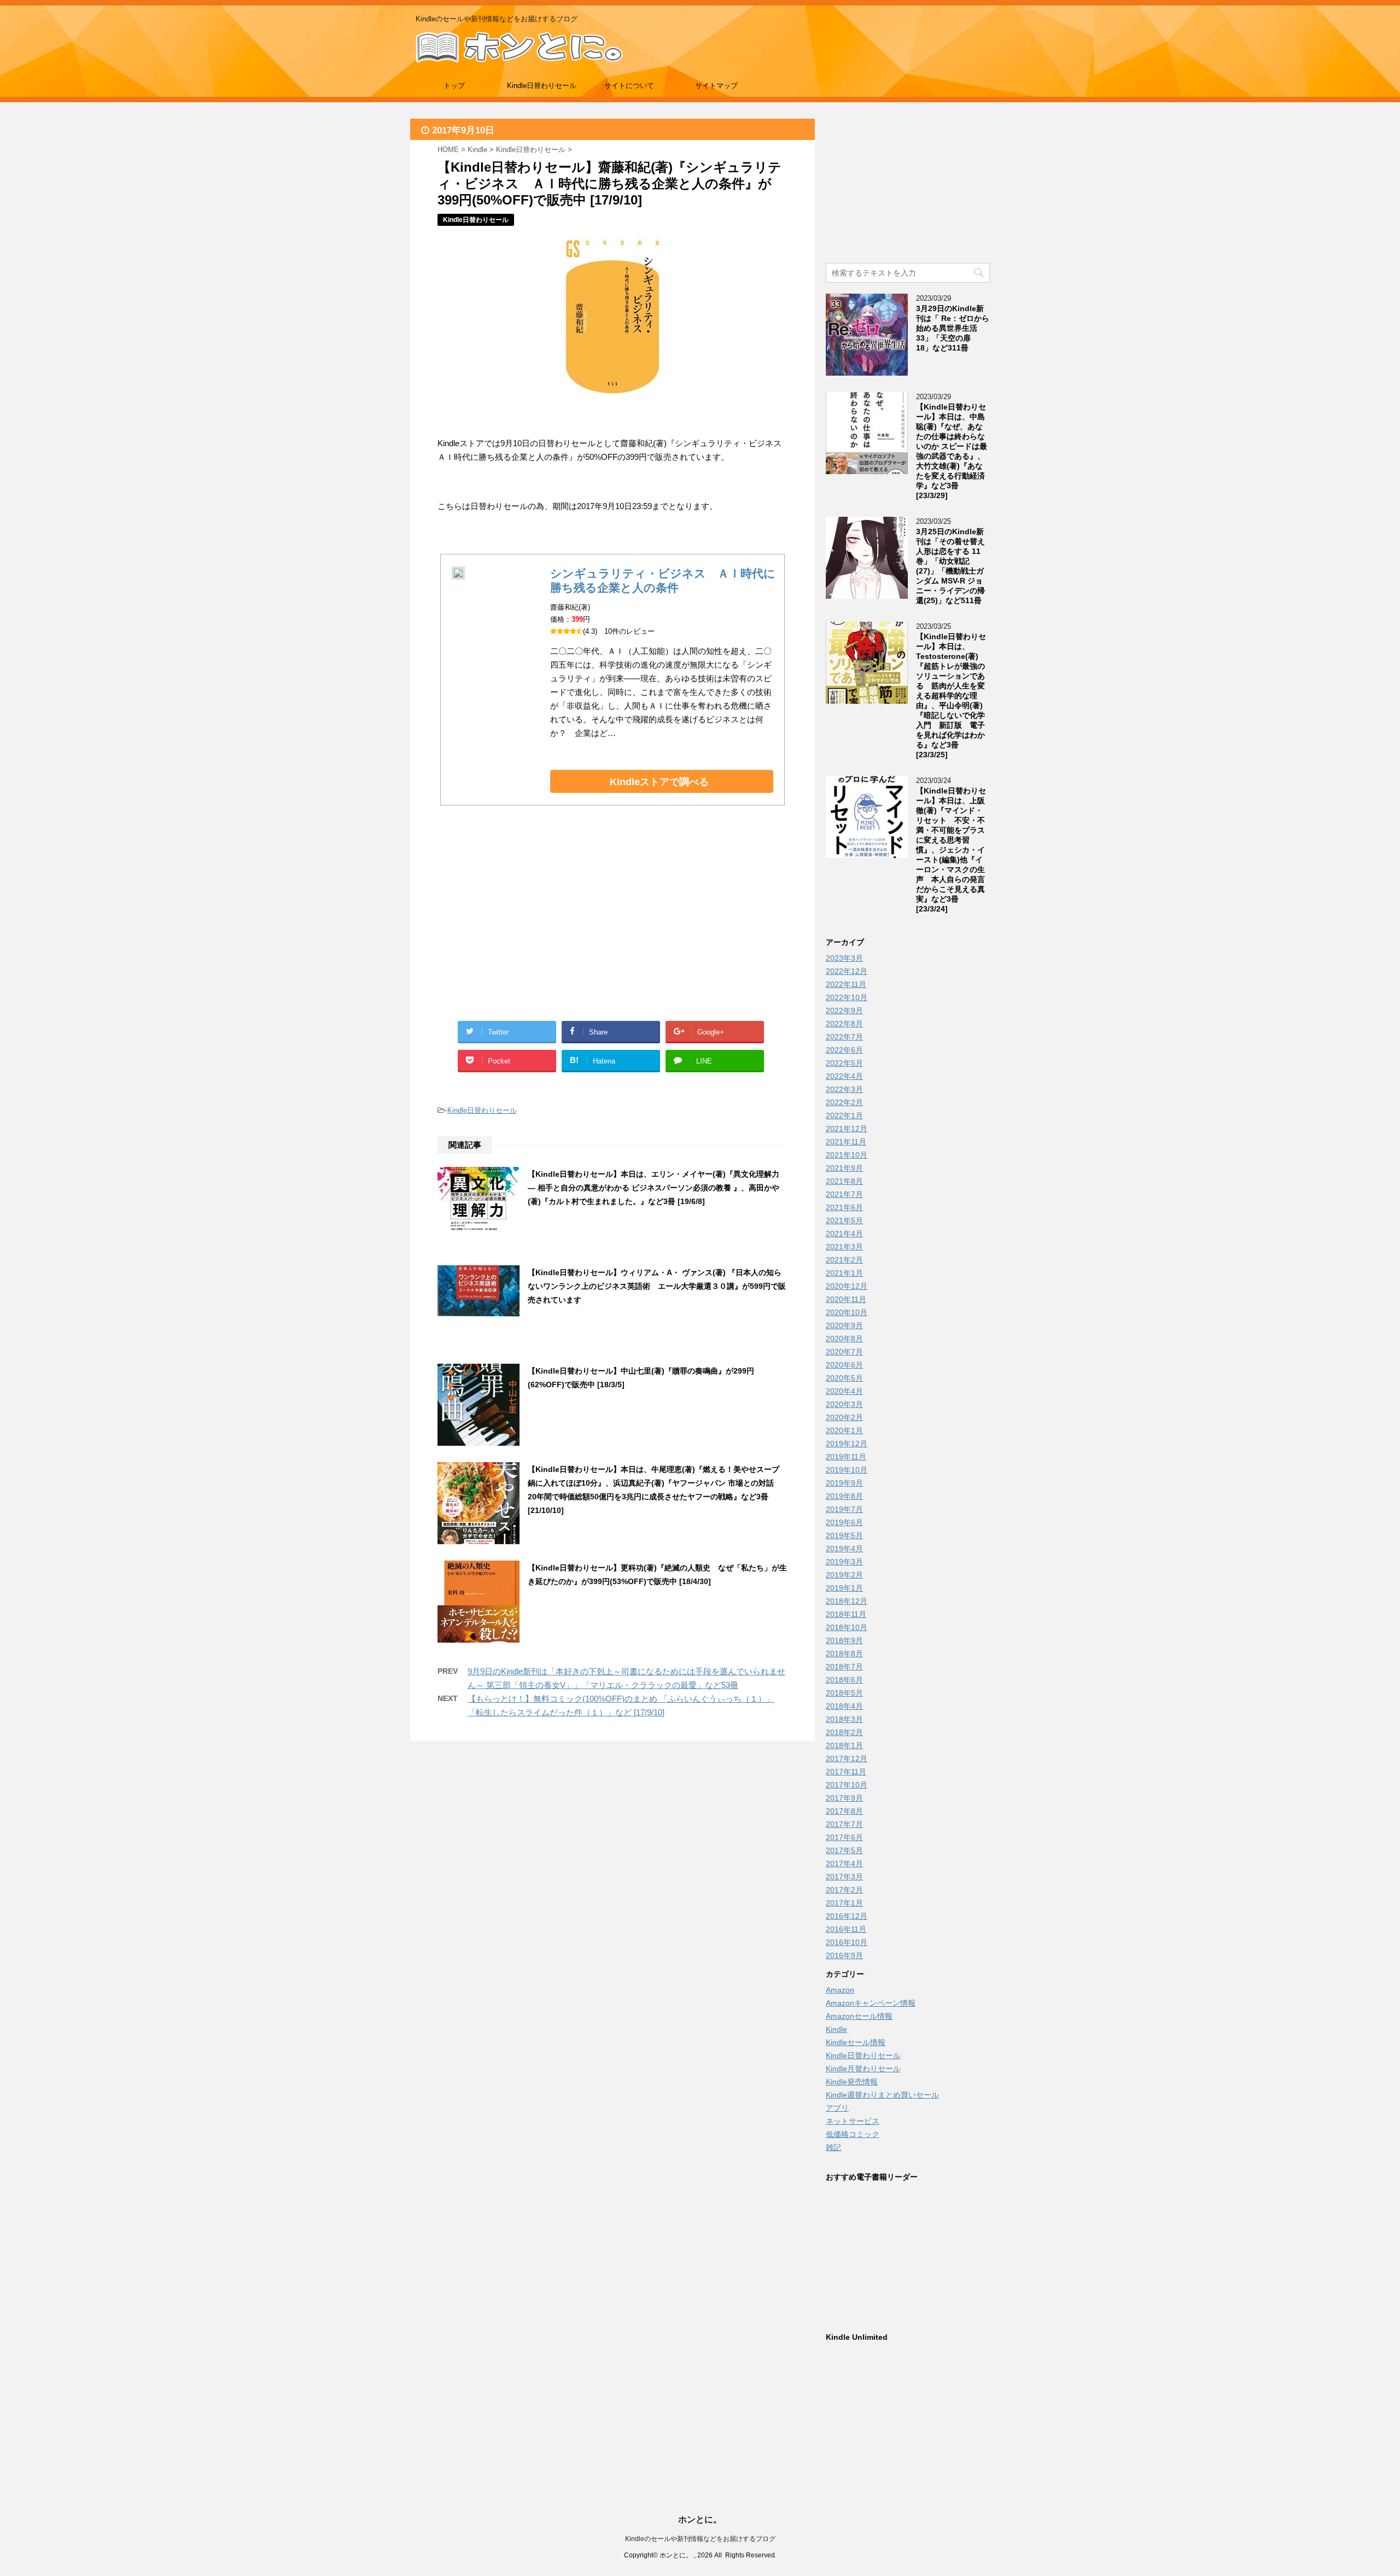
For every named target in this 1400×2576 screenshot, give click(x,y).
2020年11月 (846, 1299)
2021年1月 (844, 1273)
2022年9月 (844, 1010)
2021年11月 (846, 1142)
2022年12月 (847, 971)
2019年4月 (844, 1549)
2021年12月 (847, 1129)
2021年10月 (847, 1155)
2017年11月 (846, 1772)
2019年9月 (844, 1483)
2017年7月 (844, 1824)
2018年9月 (844, 1640)
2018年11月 (846, 1614)
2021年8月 (844, 1181)
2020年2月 (844, 1417)
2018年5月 (844, 1693)
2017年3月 (844, 1877)
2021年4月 (844, 1234)
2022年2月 (844, 1102)
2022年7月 (844, 1037)
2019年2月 (844, 1575)
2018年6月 (844, 1680)
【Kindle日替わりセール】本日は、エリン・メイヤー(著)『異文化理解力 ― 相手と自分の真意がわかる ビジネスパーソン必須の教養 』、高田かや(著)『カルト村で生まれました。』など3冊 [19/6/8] (654, 1188)
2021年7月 (844, 1194)
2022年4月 (844, 1076)
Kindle (836, 2029)
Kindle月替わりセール (863, 2069)
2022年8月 (844, 1024)
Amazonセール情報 (859, 2016)
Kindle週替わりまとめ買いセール (882, 2095)
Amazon (840, 1990)
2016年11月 (846, 1929)
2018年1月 (844, 1745)
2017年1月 (844, 1903)
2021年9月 (844, 1168)
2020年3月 (844, 1404)
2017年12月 (847, 1759)
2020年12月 (847, 1286)
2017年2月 (844, 1890)
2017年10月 (847, 1785)
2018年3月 (844, 1719)
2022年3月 (844, 1089)
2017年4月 (844, 1864)
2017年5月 (844, 1850)
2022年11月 (846, 984)
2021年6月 (844, 1207)
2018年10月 (847, 1627)
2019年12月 (847, 1444)
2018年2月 (844, 1732)
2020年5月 (844, 1378)
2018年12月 (847, 1601)
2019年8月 (844, 1496)
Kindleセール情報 (856, 2042)
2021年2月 (844, 1260)
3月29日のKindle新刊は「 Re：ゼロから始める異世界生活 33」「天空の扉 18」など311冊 (953, 328)
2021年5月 (844, 1220)
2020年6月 (844, 1365)
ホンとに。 (700, 2519)
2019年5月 (844, 1535)
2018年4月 (844, 1706)
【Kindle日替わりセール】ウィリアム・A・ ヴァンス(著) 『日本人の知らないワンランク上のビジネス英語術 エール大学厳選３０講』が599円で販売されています (657, 1286)
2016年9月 (844, 1955)
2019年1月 (844, 1588)
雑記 (833, 2147)
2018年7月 (844, 1667)
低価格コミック (853, 2134)
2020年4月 (844, 1391)
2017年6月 (844, 1837)
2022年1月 (844, 1115)
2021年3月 (844, 1247)
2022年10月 (847, 997)
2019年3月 (844, 1562)
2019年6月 (844, 1522)
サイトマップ (716, 86)
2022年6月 (844, 1050)
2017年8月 (844, 1811)
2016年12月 (847, 1916)
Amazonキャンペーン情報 (871, 2003)
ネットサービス (853, 2121)
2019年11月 (846, 1457)
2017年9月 (844, 1798)
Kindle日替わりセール (542, 86)
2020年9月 (844, 1325)
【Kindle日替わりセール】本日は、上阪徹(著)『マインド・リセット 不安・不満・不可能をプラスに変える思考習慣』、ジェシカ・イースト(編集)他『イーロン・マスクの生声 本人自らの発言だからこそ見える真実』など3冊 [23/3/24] (951, 850)
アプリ (837, 2108)
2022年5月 (844, 1063)
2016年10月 (847, 1942)
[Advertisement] (525, 926)
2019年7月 (844, 1509)
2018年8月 (844, 1654)
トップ (454, 86)
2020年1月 (844, 1430)
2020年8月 (844, 1339)
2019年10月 (847, 1470)
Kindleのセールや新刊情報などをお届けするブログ (700, 2539)
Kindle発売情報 (852, 2082)
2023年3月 (844, 958)
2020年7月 (844, 1352)
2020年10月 (847, 1312)
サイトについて (629, 86)
